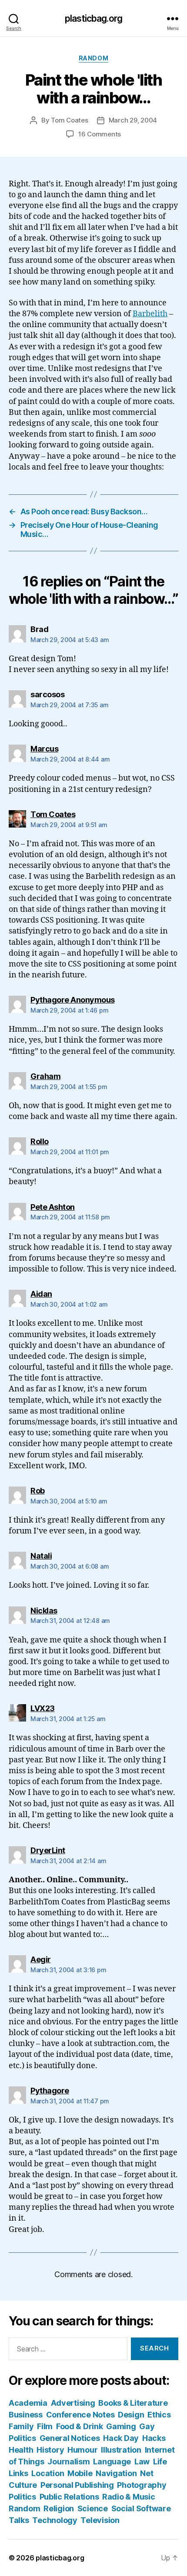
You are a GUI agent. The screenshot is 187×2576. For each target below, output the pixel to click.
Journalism (68, 2462)
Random (93, 58)
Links (18, 2473)
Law (142, 2462)
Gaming (121, 2426)
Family (21, 2426)
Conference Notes (80, 2415)
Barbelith (150, 314)
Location (48, 2473)
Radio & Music (129, 2497)
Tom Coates (69, 120)
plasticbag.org (93, 18)
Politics (22, 2497)
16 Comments (100, 134)
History (50, 2450)
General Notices (70, 2438)
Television (100, 2520)
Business (26, 2415)
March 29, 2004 (133, 120)
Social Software (141, 2508)
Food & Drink (80, 2426)
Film (45, 2426)
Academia (28, 2403)
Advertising (73, 2403)
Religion (59, 2508)
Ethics (159, 2415)
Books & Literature (133, 2403)
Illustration (121, 2450)
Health (21, 2450)
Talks (19, 2520)
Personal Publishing (77, 2485)
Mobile (80, 2473)
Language (112, 2462)
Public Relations (69, 2497)
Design (131, 2415)
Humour (82, 2450)
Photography (142, 2485)
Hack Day (121, 2438)
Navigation (116, 2473)
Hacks (154, 2438)
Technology (55, 2520)
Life (160, 2462)
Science (93, 2508)
